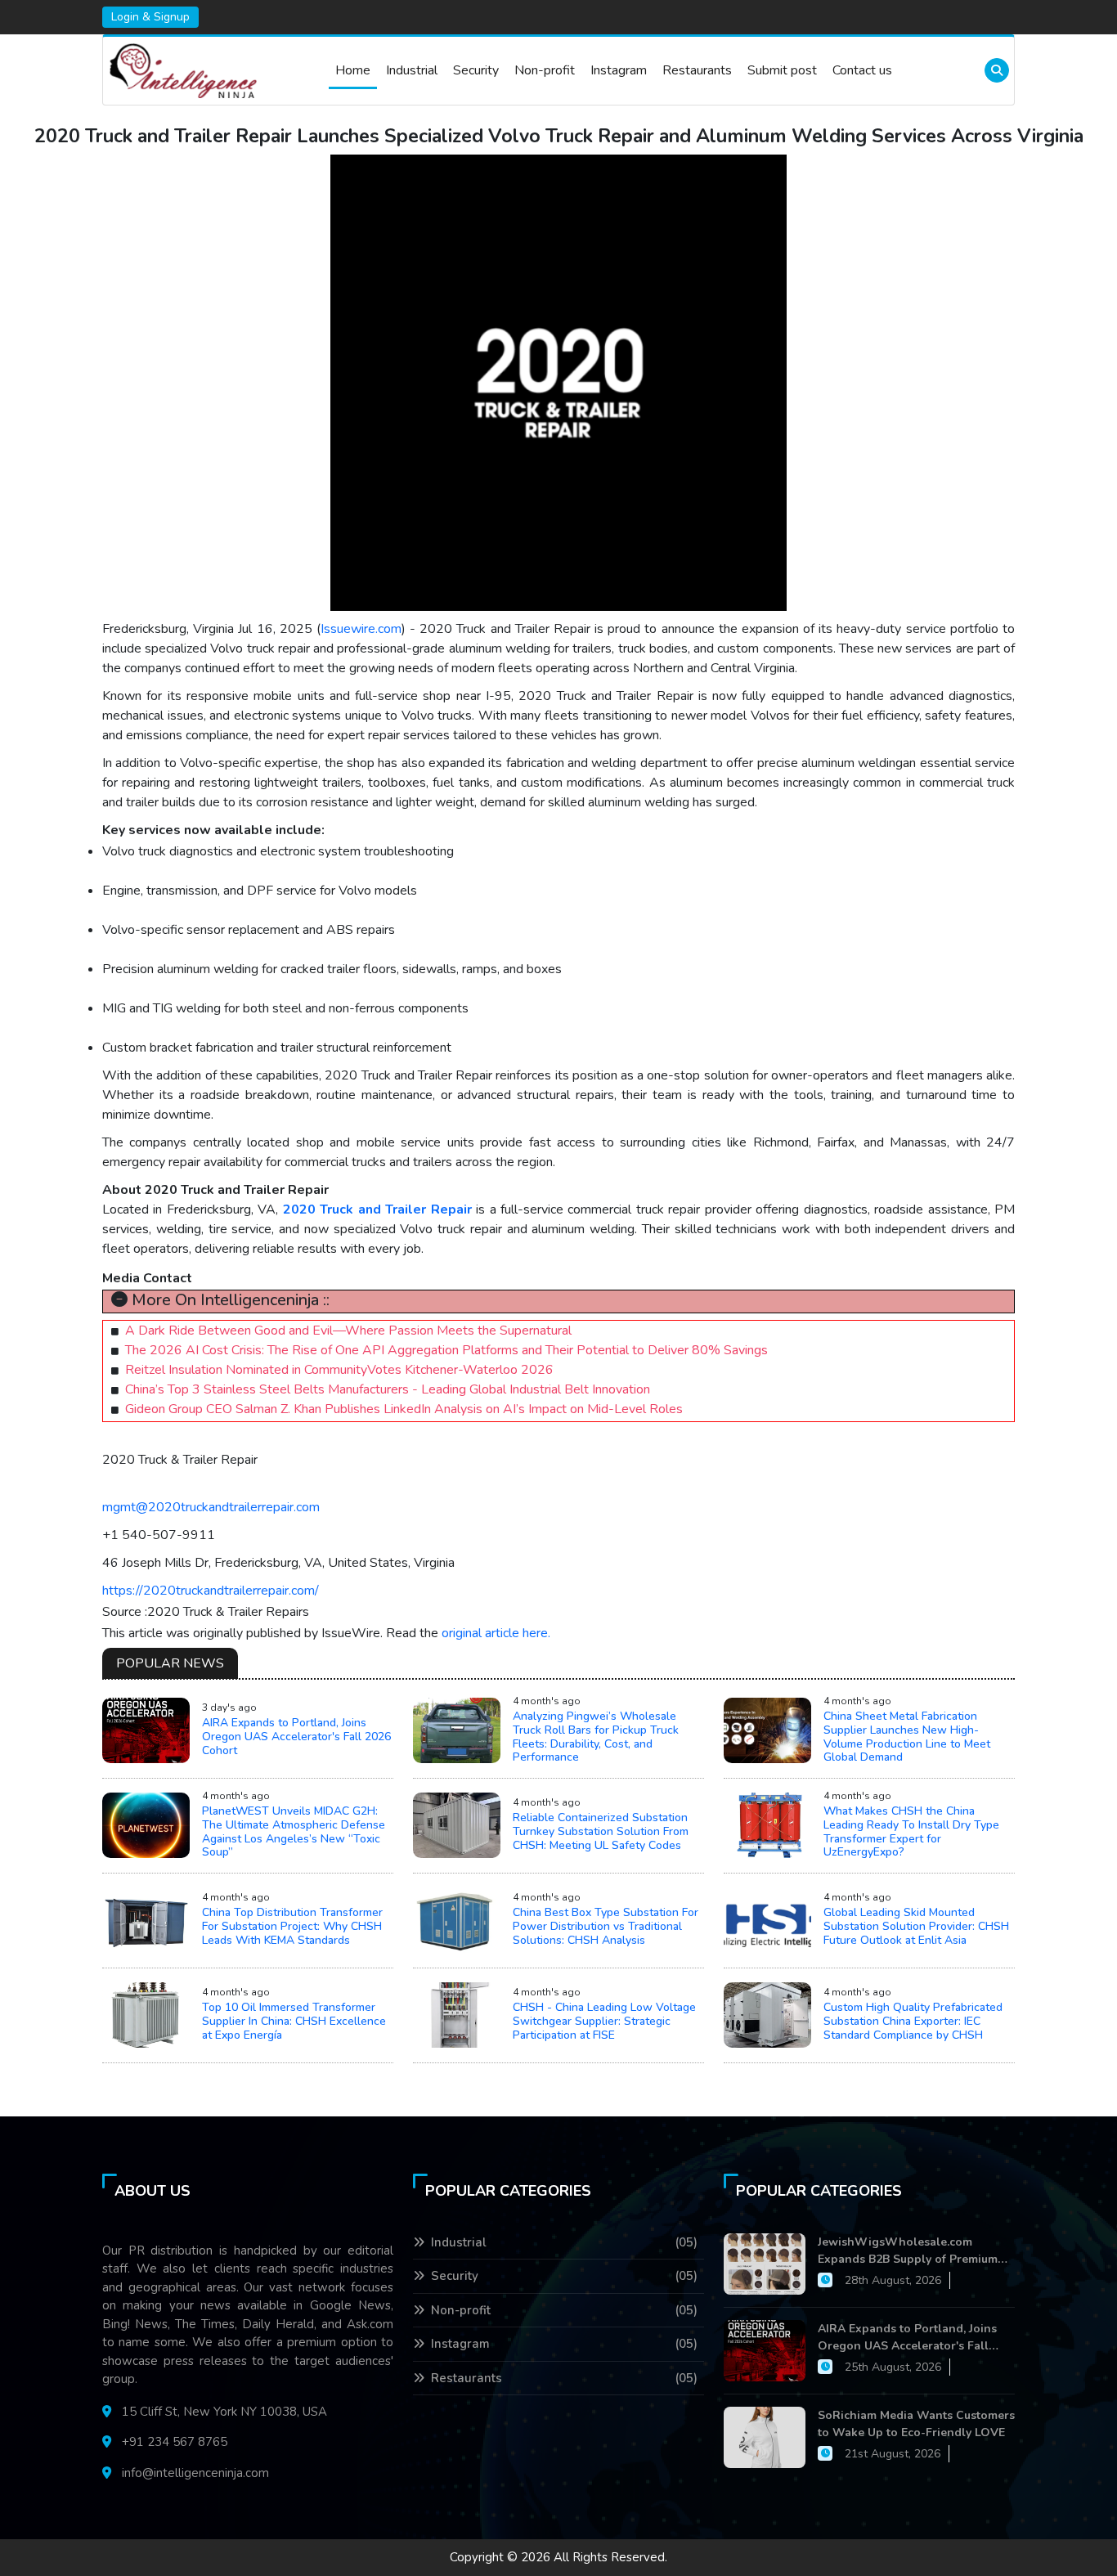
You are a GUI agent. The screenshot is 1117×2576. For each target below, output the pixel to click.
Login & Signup (150, 17)
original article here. (496, 1633)
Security (476, 70)
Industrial (412, 70)
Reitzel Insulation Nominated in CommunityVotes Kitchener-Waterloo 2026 (339, 1370)
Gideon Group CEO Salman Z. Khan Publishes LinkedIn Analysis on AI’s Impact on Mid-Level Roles (404, 1409)
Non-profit (545, 70)
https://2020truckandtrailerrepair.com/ (211, 1591)
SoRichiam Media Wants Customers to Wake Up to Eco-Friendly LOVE (916, 2424)
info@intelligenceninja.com (195, 2473)
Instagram (619, 70)
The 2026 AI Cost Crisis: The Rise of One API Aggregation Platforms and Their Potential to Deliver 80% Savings (446, 1350)
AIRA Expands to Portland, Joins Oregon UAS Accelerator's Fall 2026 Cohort (907, 2338)
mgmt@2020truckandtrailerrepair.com (211, 1507)
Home (353, 70)
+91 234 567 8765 (175, 2442)
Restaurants (697, 70)
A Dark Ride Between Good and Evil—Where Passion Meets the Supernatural (348, 1331)
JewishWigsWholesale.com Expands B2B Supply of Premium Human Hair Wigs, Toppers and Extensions (908, 2251)
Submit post (782, 70)
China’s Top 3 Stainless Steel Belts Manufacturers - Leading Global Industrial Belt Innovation (388, 1389)
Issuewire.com (361, 629)
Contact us (862, 70)
